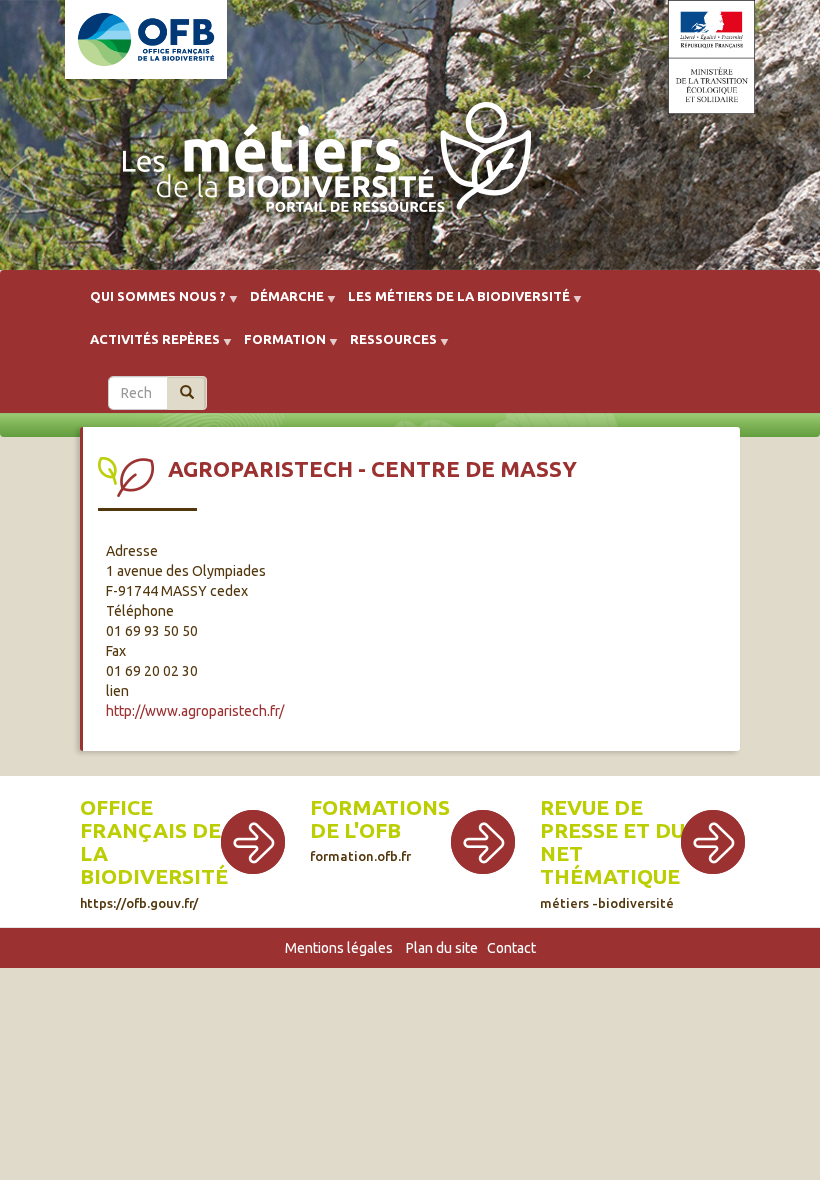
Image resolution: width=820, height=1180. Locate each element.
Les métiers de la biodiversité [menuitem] (453, 303)
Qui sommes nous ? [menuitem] (152, 303)
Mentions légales (339, 948)
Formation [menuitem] (279, 346)
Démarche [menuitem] (281, 303)
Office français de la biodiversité (154, 842)
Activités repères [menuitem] (149, 346)
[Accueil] (321, 162)
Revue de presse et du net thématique (612, 842)
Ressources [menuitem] (387, 346)
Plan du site (442, 948)
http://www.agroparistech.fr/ (195, 711)
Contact (511, 948)
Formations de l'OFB (380, 819)
